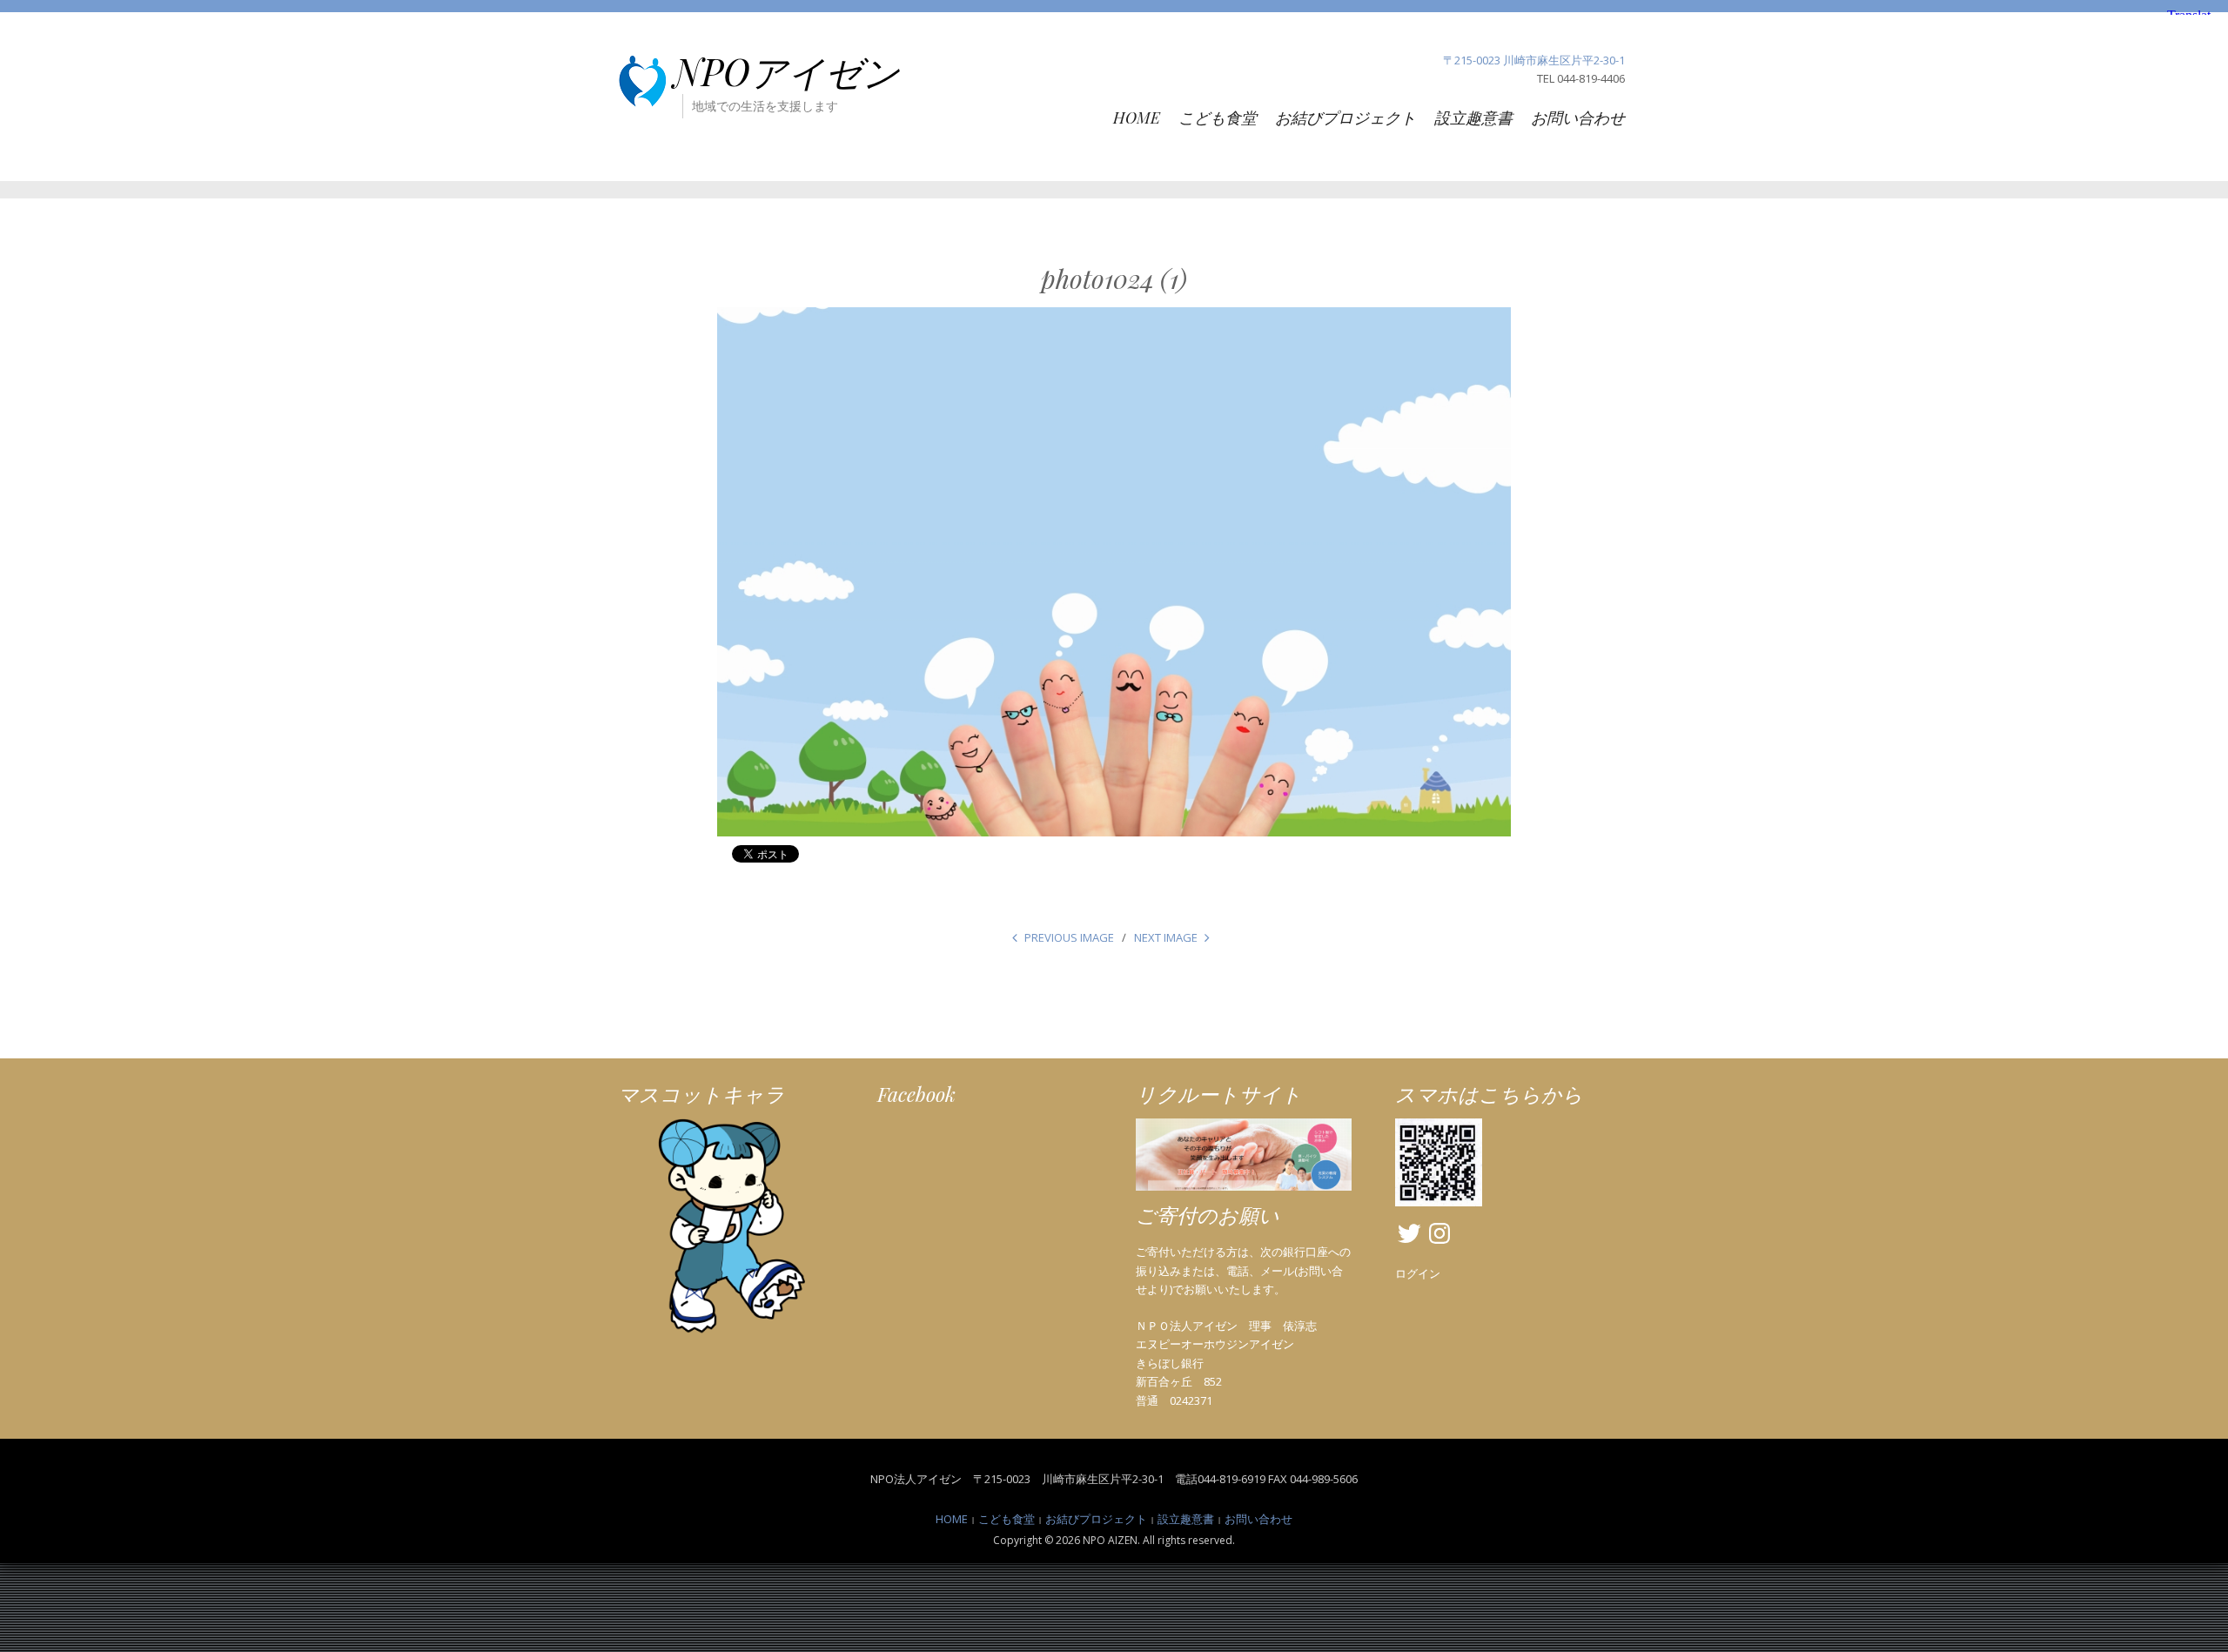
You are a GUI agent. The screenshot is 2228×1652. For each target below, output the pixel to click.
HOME (1137, 118)
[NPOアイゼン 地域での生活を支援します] (642, 81)
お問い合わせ (1578, 118)
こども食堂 (1218, 118)
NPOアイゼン (787, 71)
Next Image (1166, 937)
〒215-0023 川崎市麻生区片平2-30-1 (1534, 60)
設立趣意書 (1473, 118)
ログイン (1418, 1273)
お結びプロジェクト (1346, 118)
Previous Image (1069, 937)
